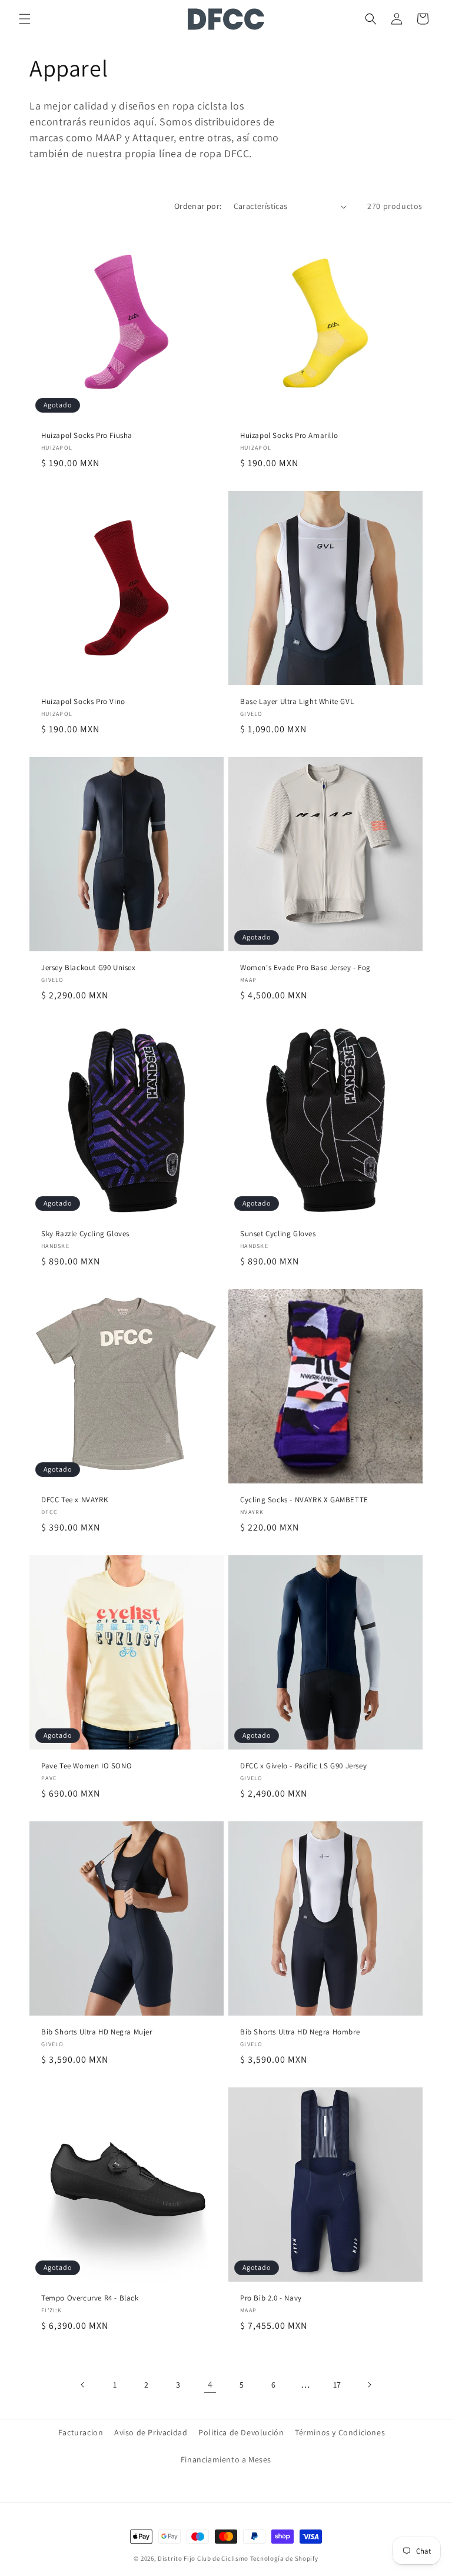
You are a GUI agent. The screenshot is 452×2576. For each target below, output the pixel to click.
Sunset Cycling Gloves (278, 1234)
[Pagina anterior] (83, 2385)
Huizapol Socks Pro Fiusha (87, 436)
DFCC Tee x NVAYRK (74, 1500)
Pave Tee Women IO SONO (87, 1766)
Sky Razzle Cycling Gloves (85, 1234)
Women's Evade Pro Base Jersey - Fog (305, 968)
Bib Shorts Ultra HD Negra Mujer (97, 2032)
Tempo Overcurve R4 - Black (90, 2298)
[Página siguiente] (369, 2385)
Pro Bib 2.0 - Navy (271, 2298)
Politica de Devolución (241, 2432)
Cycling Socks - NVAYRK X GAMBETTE (304, 1500)
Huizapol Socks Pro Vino (83, 702)
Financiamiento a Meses (226, 2459)
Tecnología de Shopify (284, 2558)
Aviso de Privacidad (151, 2432)
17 (337, 2385)
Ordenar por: (198, 206)
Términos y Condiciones (340, 2432)
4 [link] (210, 2384)
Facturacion (81, 2432)
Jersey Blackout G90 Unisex (89, 968)
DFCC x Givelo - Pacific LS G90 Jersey (303, 1766)
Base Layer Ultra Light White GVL (297, 702)
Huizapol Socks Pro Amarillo (289, 436)
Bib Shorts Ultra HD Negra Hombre (300, 2032)
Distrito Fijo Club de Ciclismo (203, 2558)
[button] (25, 19)
